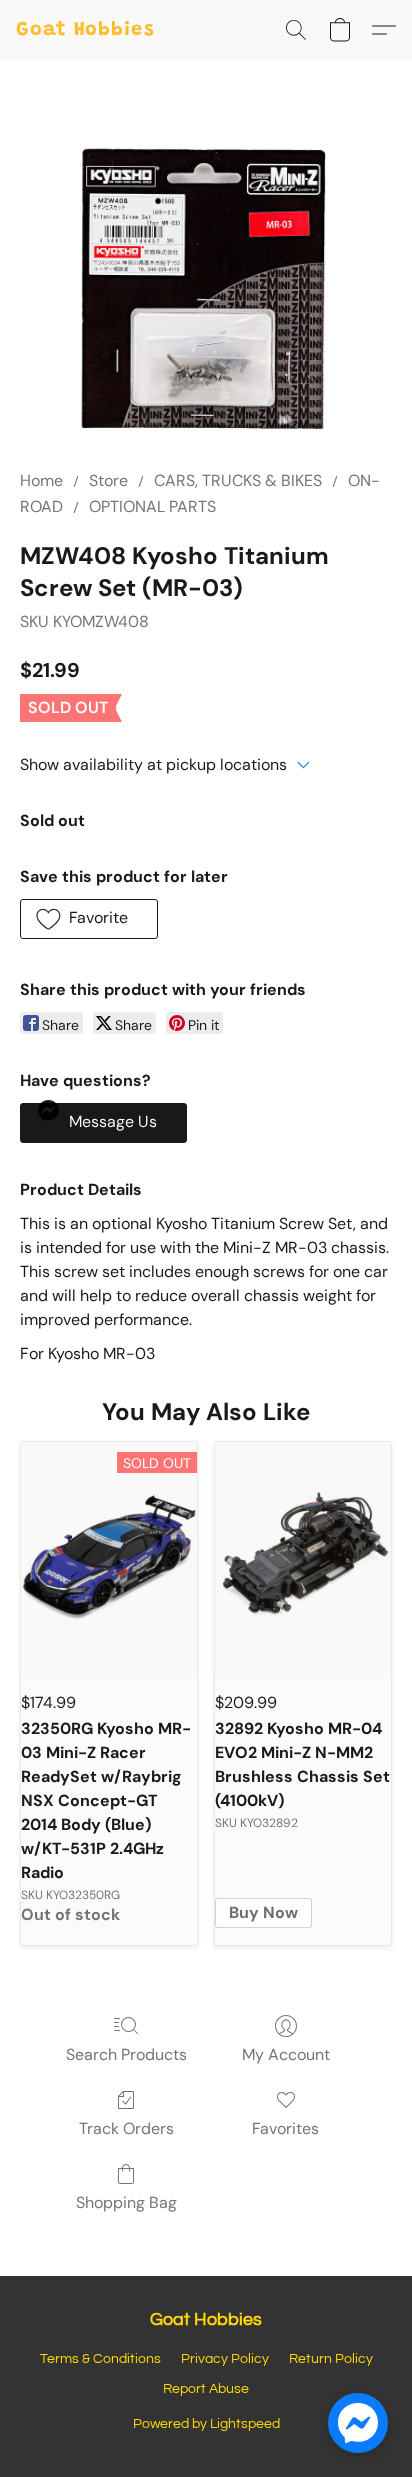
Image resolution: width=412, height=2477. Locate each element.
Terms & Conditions (100, 2359)
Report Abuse (206, 2389)
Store (108, 480)
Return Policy (331, 2359)
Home (41, 480)
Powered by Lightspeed (206, 2424)
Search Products (126, 2054)
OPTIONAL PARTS (152, 506)
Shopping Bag (126, 2202)
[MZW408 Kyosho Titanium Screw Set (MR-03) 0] (206, 289)
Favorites (285, 2128)
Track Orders (126, 2128)
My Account (286, 2054)
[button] (85, 30)
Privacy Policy (225, 2359)
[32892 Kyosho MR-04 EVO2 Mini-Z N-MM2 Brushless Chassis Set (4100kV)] (303, 1559)
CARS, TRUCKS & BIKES (238, 480)
